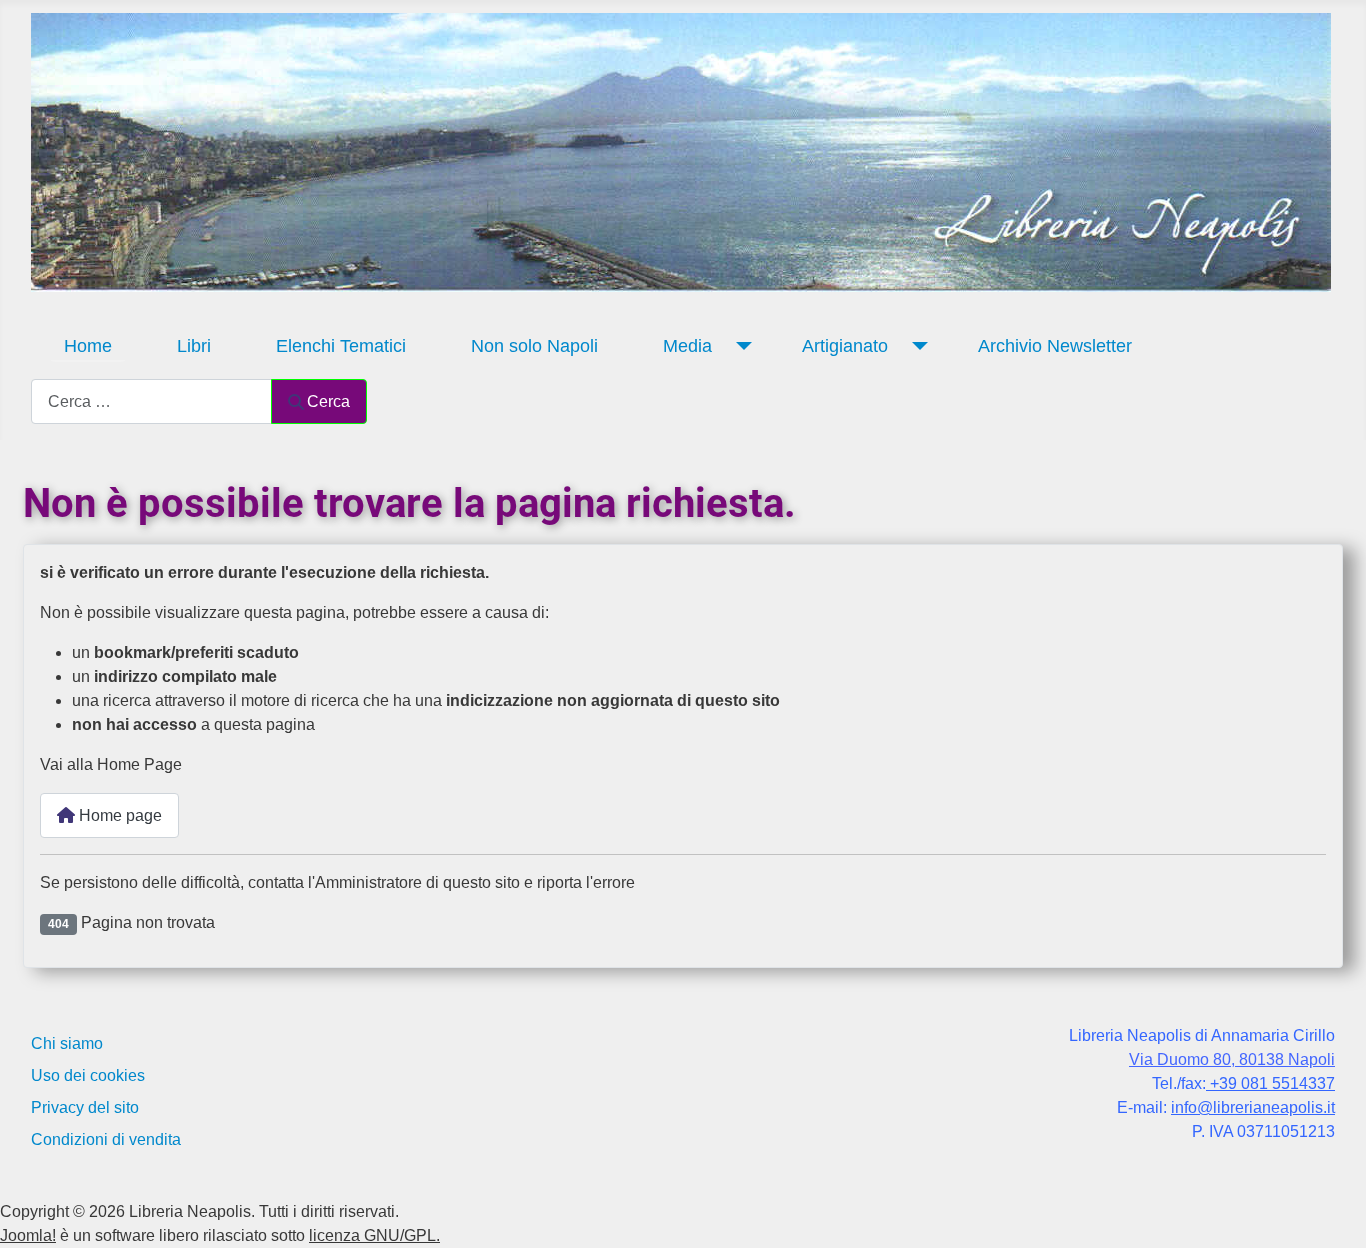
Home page (118, 815)
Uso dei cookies (88, 1075)
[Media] (739, 346)
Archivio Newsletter (1055, 346)
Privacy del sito (85, 1107)
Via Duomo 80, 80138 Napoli (1232, 1059)
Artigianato (845, 346)
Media (687, 346)
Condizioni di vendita (106, 1139)
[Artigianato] (915, 346)
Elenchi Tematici (341, 346)
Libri (194, 346)
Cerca (328, 401)
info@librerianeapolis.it (1253, 1107)
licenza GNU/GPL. (374, 1235)
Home (88, 346)
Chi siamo (67, 1043)
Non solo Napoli (534, 346)
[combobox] (151, 401)
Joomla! (28, 1235)
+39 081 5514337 (1270, 1083)
